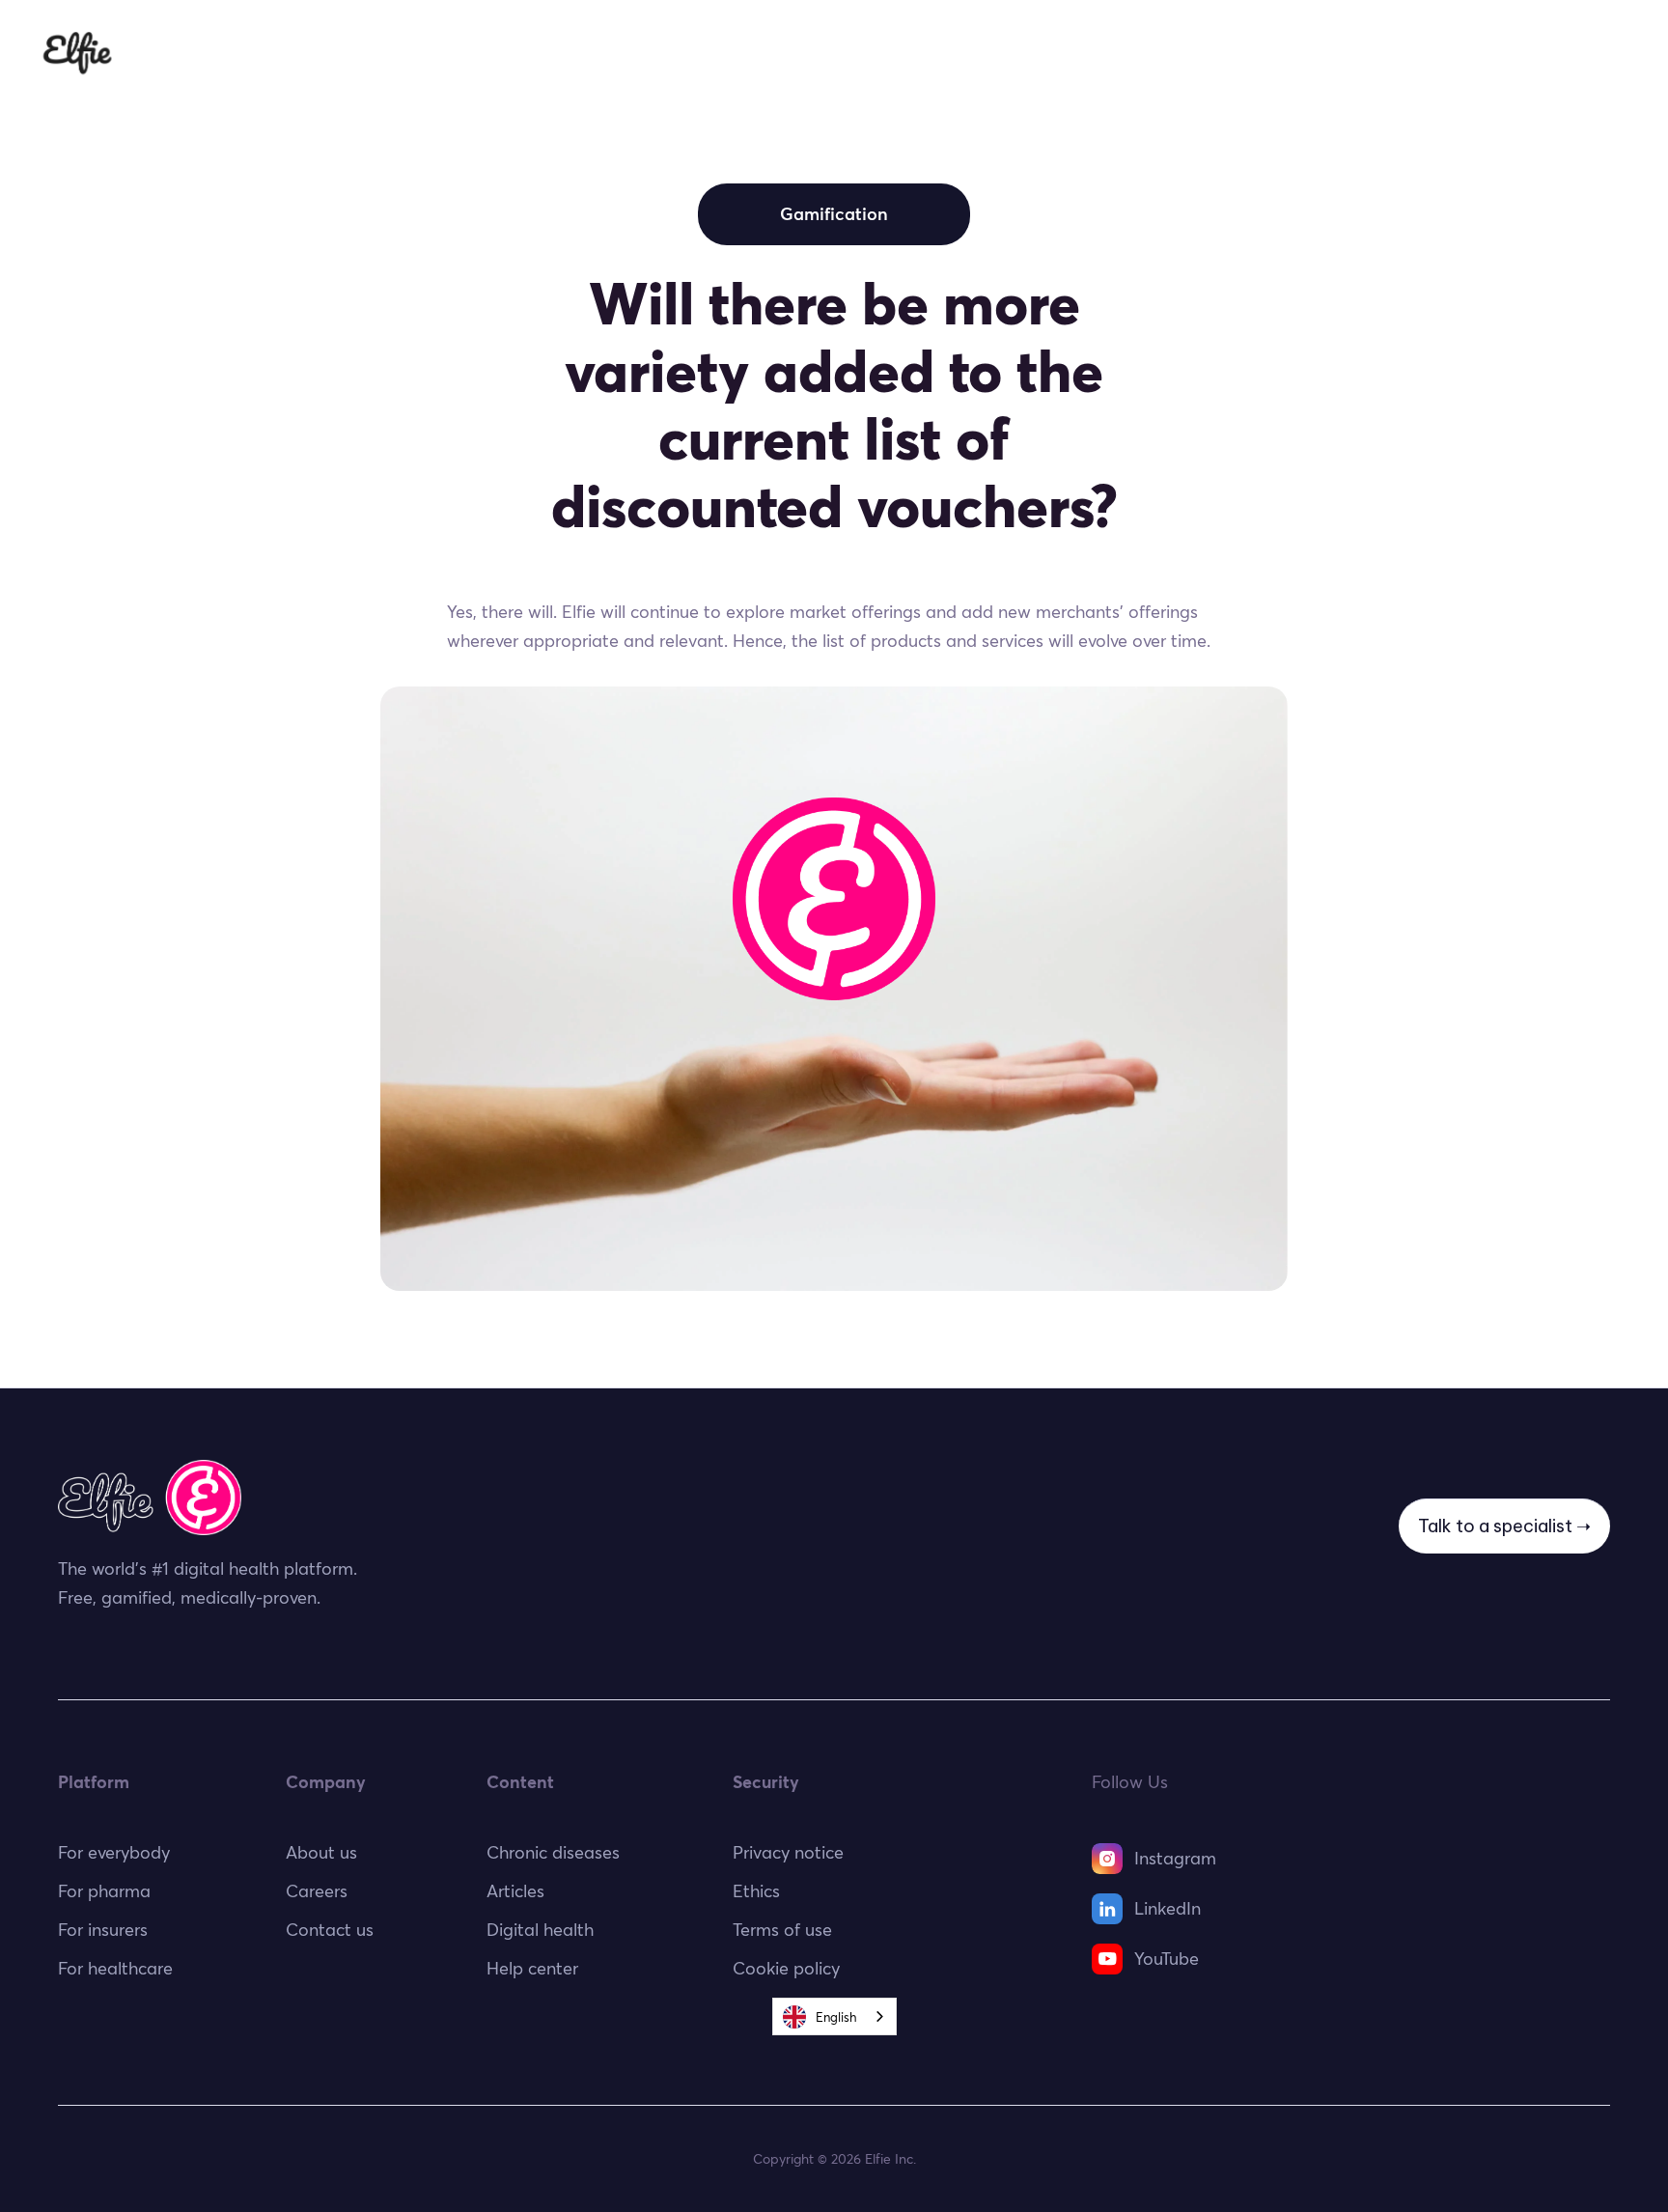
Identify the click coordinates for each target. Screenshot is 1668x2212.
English (836, 2017)
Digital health (540, 1930)
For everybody (609, 53)
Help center (532, 1968)
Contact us (330, 1930)
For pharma (1032, 53)
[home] (77, 53)
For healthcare (762, 53)
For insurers (903, 53)
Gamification (834, 214)
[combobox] (834, 2016)
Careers (317, 1891)
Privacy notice (788, 1852)
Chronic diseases (553, 1852)
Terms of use (782, 1930)
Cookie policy (786, 1968)
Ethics (1138, 53)
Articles (515, 1891)
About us (321, 1852)
